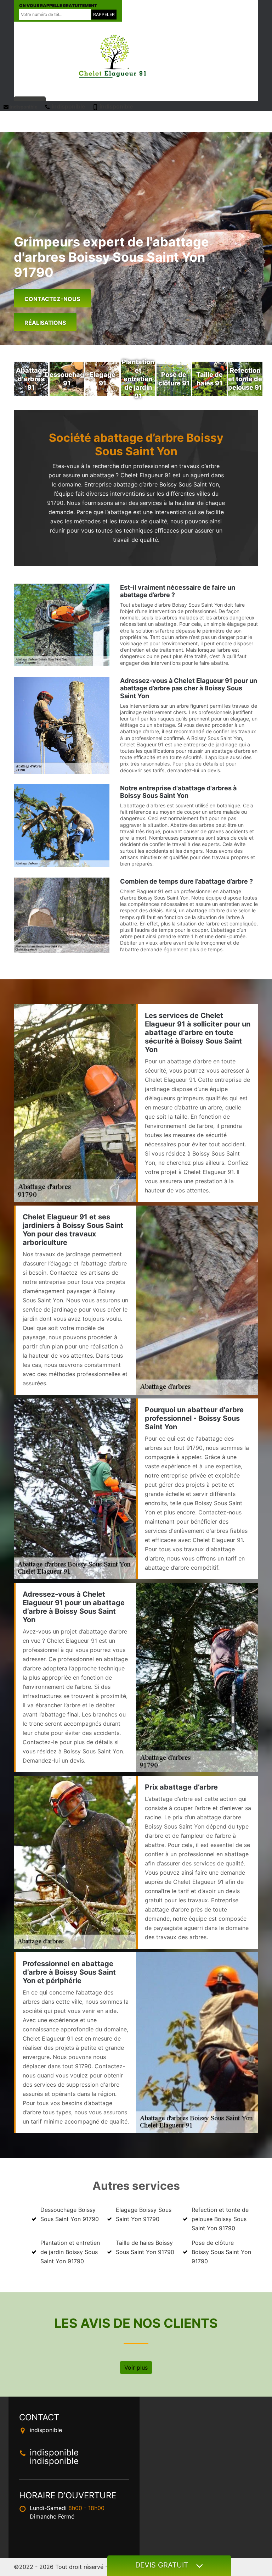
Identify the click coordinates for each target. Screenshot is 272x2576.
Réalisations (45, 323)
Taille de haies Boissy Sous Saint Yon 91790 (145, 2247)
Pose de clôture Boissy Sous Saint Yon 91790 (221, 2252)
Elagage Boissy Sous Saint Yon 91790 (144, 2214)
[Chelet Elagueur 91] (113, 56)
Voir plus (136, 2368)
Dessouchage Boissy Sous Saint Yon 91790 (70, 2214)
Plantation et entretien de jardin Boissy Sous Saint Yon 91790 (70, 2252)
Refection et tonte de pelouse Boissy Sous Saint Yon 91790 (220, 2219)
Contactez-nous (52, 299)
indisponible (23, 107)
